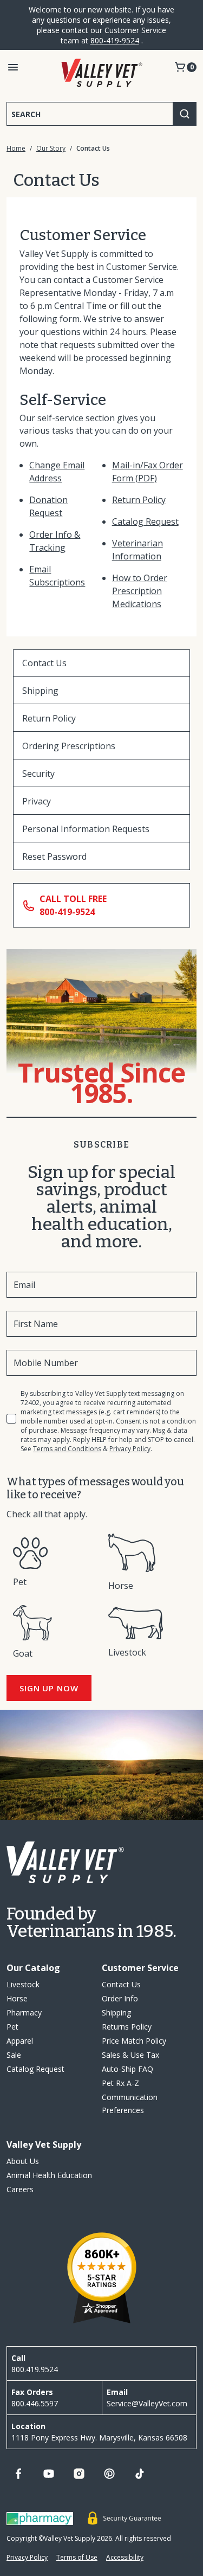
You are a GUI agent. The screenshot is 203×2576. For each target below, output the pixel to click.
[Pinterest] (109, 2474)
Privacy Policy (130, 1449)
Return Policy (139, 500)
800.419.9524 (35, 2369)
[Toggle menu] (13, 67)
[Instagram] (79, 2474)
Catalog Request (145, 521)
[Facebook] (18, 2474)
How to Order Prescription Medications (140, 591)
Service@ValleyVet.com (147, 2403)
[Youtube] (49, 2474)
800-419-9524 (115, 40)
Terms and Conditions (67, 1449)
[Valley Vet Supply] (102, 73)
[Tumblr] (140, 2474)
